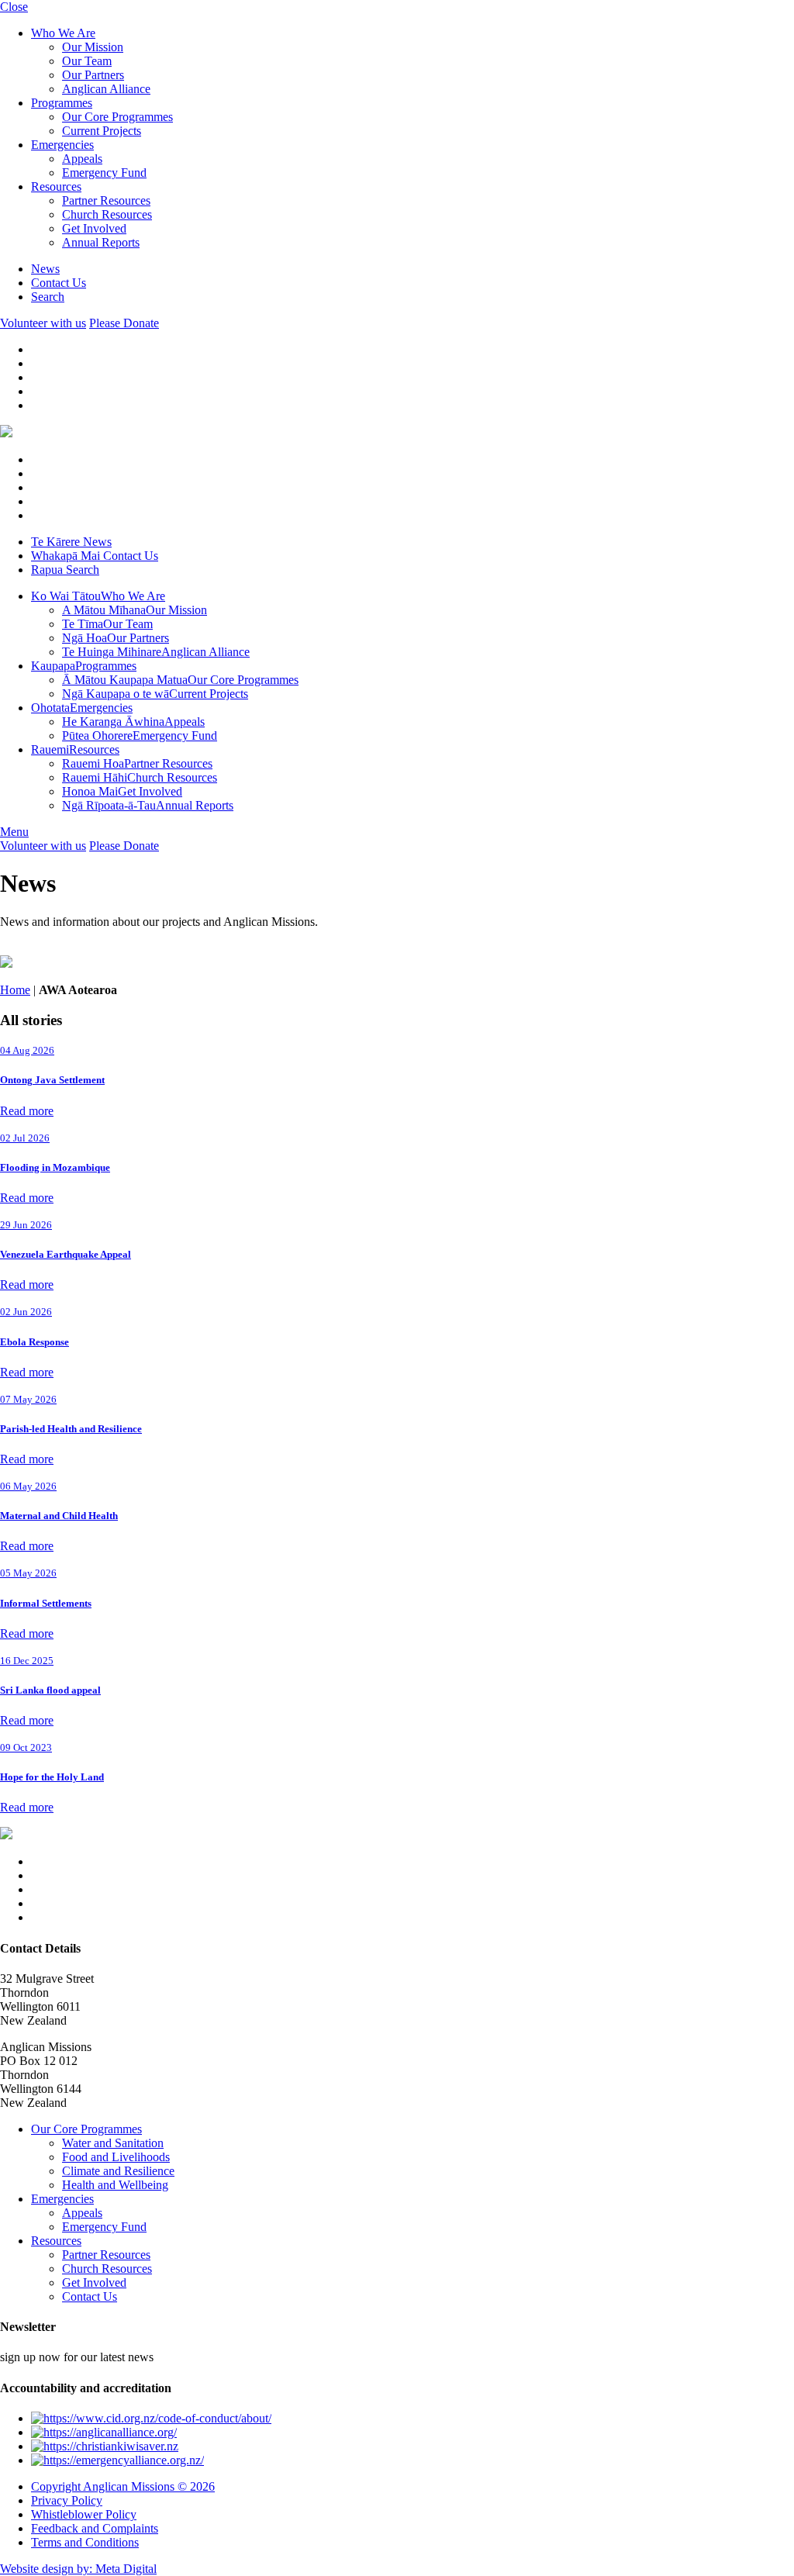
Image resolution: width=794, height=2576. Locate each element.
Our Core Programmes (117, 117)
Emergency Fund (104, 173)
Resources (56, 186)
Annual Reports (101, 242)
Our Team (87, 61)
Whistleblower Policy (84, 2514)
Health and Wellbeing (115, 2185)
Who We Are (63, 33)
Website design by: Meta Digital (78, 2569)
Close (14, 7)
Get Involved (94, 228)
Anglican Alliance (106, 89)
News (45, 269)
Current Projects (102, 131)
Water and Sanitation (113, 2143)
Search (48, 297)
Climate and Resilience (118, 2171)
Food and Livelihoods (116, 2157)
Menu (14, 832)
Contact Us (59, 283)
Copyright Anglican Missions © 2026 (123, 2486)
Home (15, 990)
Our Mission (93, 47)
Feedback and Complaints (95, 2528)
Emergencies (62, 145)
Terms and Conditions (85, 2542)
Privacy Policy (67, 2500)
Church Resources (107, 214)
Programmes (62, 103)
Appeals (82, 159)
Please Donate (124, 323)
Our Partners (93, 75)
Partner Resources (106, 200)
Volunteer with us (43, 323)
